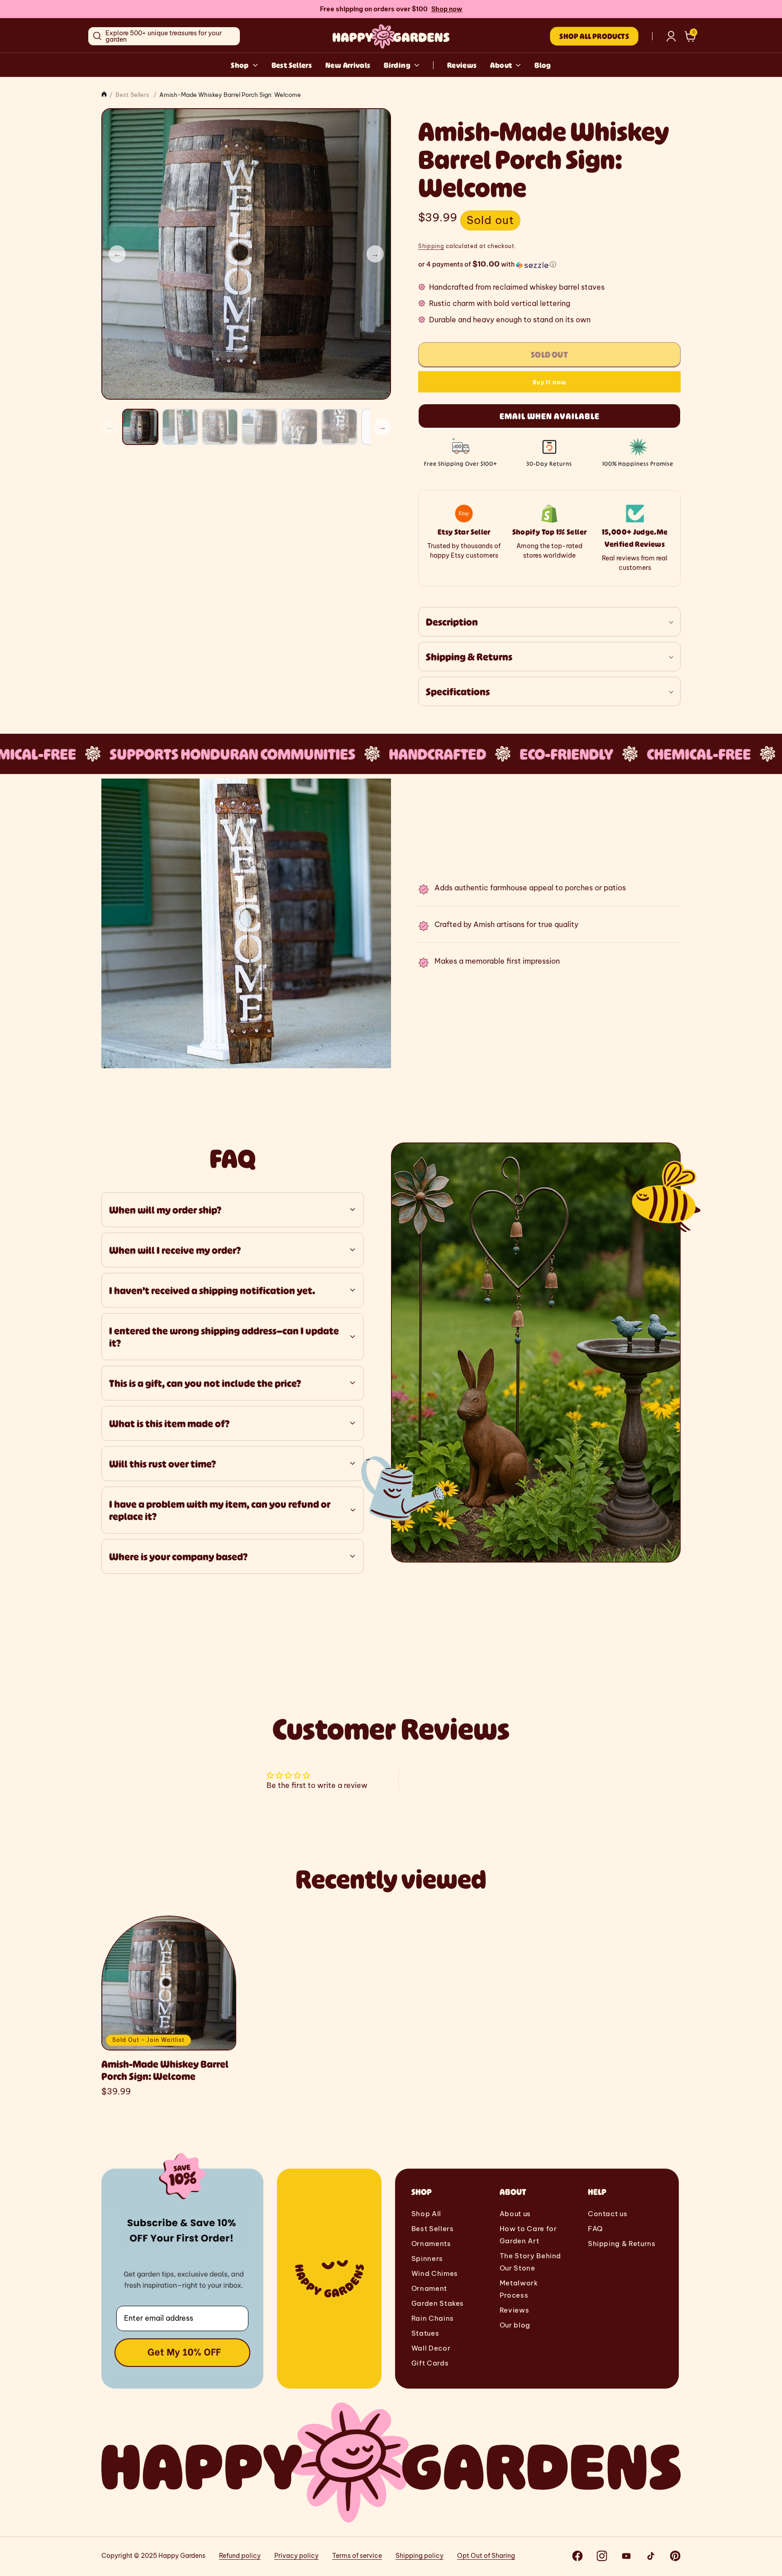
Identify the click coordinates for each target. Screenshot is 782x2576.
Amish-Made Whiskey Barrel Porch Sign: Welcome (165, 2070)
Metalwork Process (519, 2289)
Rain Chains (433, 2318)
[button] (690, 36)
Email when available (550, 416)
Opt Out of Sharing (486, 2556)
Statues (425, 2333)
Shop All (426, 2214)
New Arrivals (348, 65)
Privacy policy (296, 2556)
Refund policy (240, 2556)
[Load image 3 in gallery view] (220, 427)
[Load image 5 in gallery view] (300, 427)
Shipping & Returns (622, 2244)
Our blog (515, 2325)
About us (515, 2214)
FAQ (595, 2229)
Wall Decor (431, 2348)
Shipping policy (420, 2556)
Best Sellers (292, 65)
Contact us (608, 2214)
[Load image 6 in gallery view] (339, 427)
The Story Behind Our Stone (530, 2262)
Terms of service (357, 2556)
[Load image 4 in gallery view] (260, 427)
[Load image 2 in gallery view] (180, 427)
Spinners (427, 2258)
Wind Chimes (435, 2273)
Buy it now (549, 382)
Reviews (462, 65)
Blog (543, 65)
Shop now (447, 9)
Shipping (431, 246)
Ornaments (431, 2244)
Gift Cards (430, 2363)
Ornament (429, 2288)
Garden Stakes (438, 2303)
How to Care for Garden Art (528, 2235)
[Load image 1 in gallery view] (140, 427)
